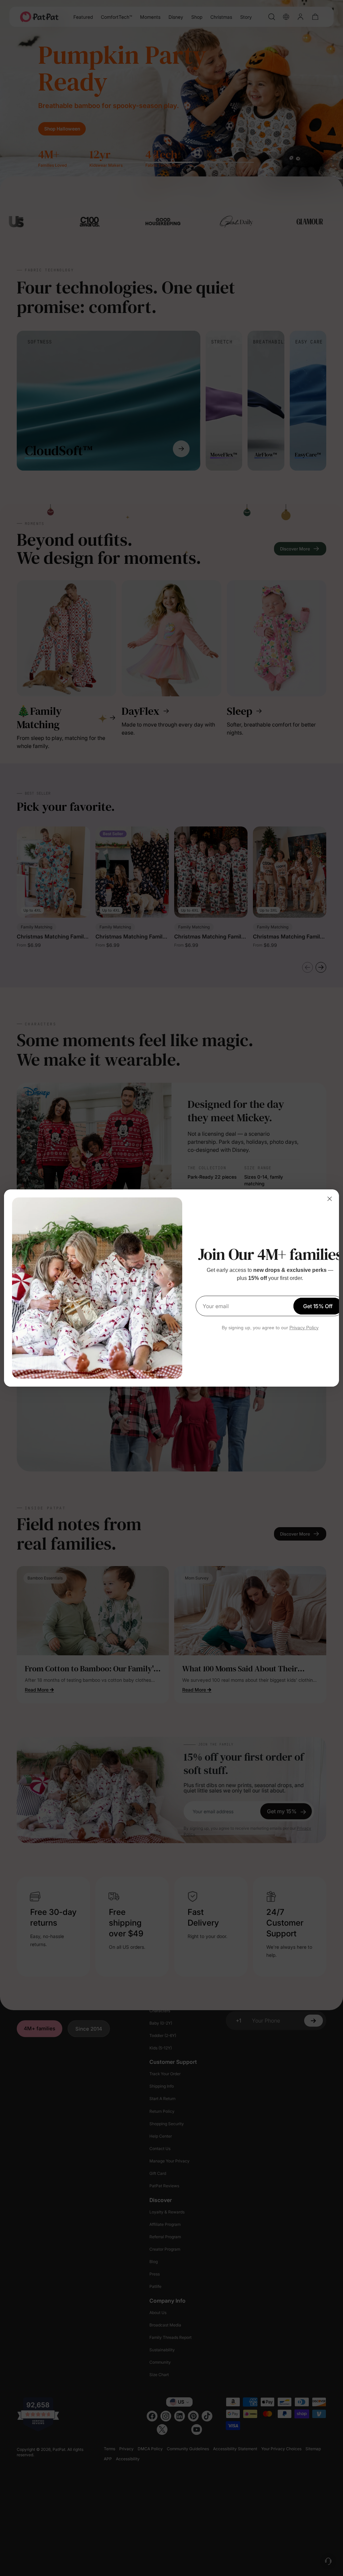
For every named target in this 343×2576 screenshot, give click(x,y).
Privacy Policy (304, 1328)
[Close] (330, 1199)
